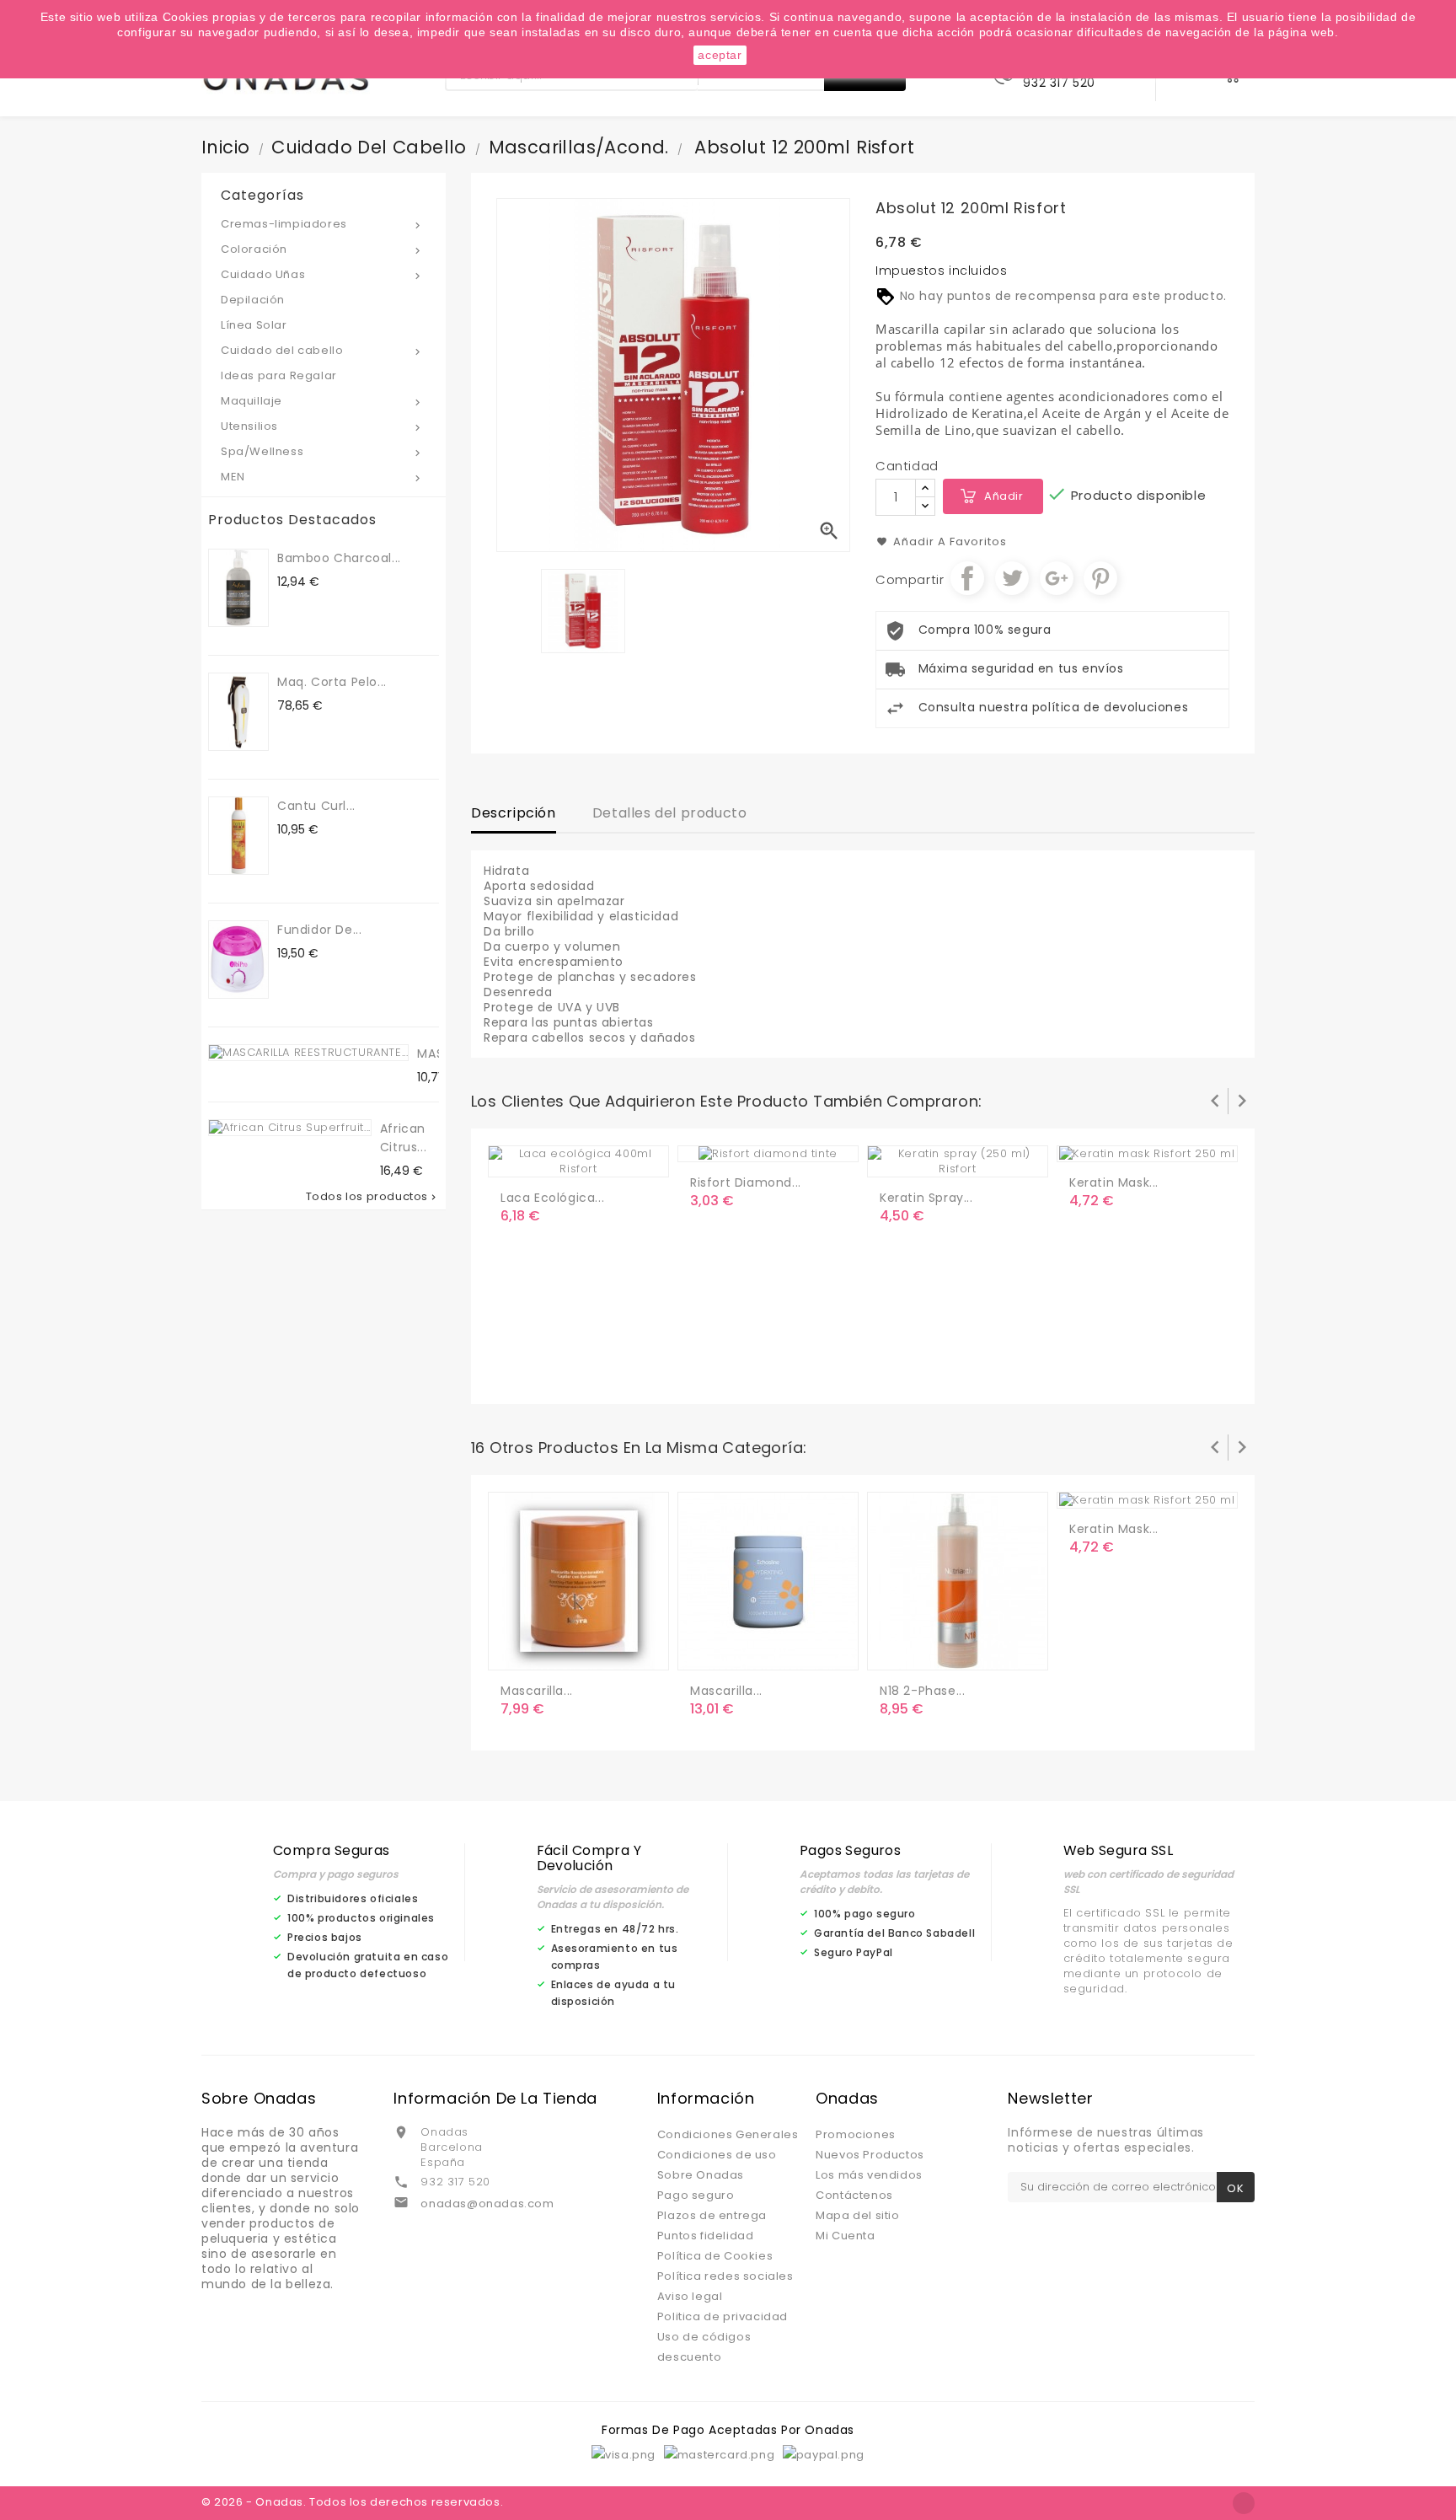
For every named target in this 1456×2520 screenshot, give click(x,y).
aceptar (720, 55)
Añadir (1004, 496)
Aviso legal (690, 2296)
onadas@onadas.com (487, 2204)
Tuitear (1012, 578)
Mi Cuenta (845, 2236)
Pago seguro (696, 2195)
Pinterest (1100, 578)
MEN (322, 477)
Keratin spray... (926, 1198)
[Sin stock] (896, 1650)
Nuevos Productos (870, 2155)
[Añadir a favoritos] (551, 1157)
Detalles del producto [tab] (670, 813)
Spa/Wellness (322, 451)
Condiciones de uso (717, 2155)
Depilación (253, 300)
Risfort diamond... (746, 1182)
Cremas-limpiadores (322, 224)
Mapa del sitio (857, 2215)
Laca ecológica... (552, 1198)
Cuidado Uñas (322, 274)
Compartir (967, 578)
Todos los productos (372, 1197)
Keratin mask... (1114, 1182)
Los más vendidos (869, 2175)
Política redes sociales (725, 2276)
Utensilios (322, 426)
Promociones (856, 2134)
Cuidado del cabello (322, 350)
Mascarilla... (537, 1691)
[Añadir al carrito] (517, 1157)
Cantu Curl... (316, 806)
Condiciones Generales (728, 2134)
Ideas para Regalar (279, 375)
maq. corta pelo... (332, 682)
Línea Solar (254, 325)
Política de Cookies (715, 2256)
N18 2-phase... (922, 1691)
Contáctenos (854, 2195)
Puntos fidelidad (706, 2236)
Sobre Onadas (701, 2175)
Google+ (1057, 578)
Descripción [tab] (514, 813)
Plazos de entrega (712, 2215)
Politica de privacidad (723, 2316)
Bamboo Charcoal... (339, 558)
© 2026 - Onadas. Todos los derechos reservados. (352, 2502)
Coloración (322, 249)
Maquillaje (322, 401)
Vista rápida (585, 1157)
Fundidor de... (319, 930)
